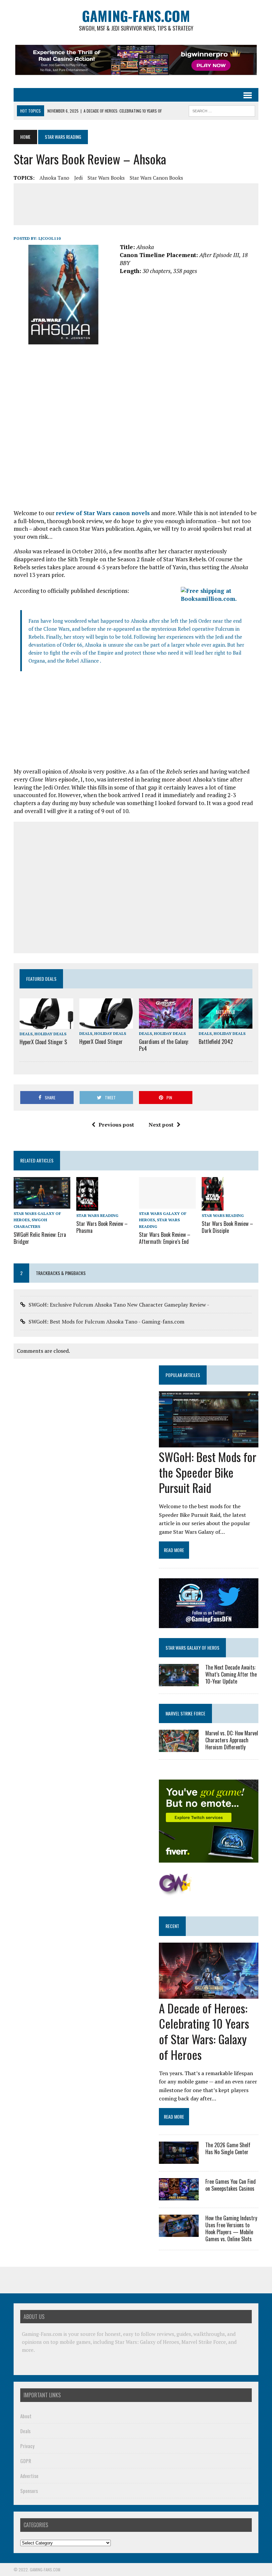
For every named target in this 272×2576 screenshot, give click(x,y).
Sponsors (29, 2491)
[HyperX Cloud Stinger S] (46, 1024)
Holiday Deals (50, 1034)
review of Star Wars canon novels (103, 513)
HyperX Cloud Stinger (101, 1042)
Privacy (27, 2446)
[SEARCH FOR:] (222, 110)
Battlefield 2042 (216, 1042)
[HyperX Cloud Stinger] (106, 1024)
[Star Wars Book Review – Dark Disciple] (213, 1206)
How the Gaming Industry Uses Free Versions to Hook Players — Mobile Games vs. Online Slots (231, 2228)
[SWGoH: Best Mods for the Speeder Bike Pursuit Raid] (209, 1443)
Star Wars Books (106, 178)
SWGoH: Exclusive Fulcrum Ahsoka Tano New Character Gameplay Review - (119, 1305)
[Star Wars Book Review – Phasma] (87, 1206)
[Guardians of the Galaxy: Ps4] (166, 1024)
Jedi (78, 178)
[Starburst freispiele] (175, 1892)
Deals (26, 1034)
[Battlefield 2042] (226, 1024)
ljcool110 (50, 238)
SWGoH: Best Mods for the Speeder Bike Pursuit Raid (208, 1472)
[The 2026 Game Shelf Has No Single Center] (179, 2160)
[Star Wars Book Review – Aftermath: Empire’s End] (167, 1204)
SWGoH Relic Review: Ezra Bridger (40, 1238)
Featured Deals (41, 979)
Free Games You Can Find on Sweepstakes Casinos (231, 2185)
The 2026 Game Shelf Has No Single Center (228, 2148)
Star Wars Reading (97, 1215)
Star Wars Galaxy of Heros (192, 1648)
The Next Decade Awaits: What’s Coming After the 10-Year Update (231, 1674)
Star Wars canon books (156, 178)
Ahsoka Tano (54, 178)
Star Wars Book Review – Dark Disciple (227, 1227)
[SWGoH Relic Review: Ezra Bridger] (42, 1204)
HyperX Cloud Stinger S (43, 1042)
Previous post (116, 1125)
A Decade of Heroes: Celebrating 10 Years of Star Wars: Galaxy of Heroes (204, 2031)
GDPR (26, 2461)
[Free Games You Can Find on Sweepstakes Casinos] (179, 2196)
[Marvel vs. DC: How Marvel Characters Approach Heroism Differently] (179, 1748)
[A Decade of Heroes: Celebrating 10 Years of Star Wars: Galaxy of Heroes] (209, 1994)
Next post (161, 1125)
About (26, 2416)
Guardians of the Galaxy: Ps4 (164, 1045)
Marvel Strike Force (185, 1713)
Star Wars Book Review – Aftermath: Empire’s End (165, 1238)
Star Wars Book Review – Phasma (102, 1227)
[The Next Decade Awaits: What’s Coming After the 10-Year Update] (179, 1682)
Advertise (29, 2476)
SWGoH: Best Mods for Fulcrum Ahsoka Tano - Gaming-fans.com (106, 1322)
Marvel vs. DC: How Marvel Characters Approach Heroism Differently (232, 1740)
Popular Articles (183, 1375)
